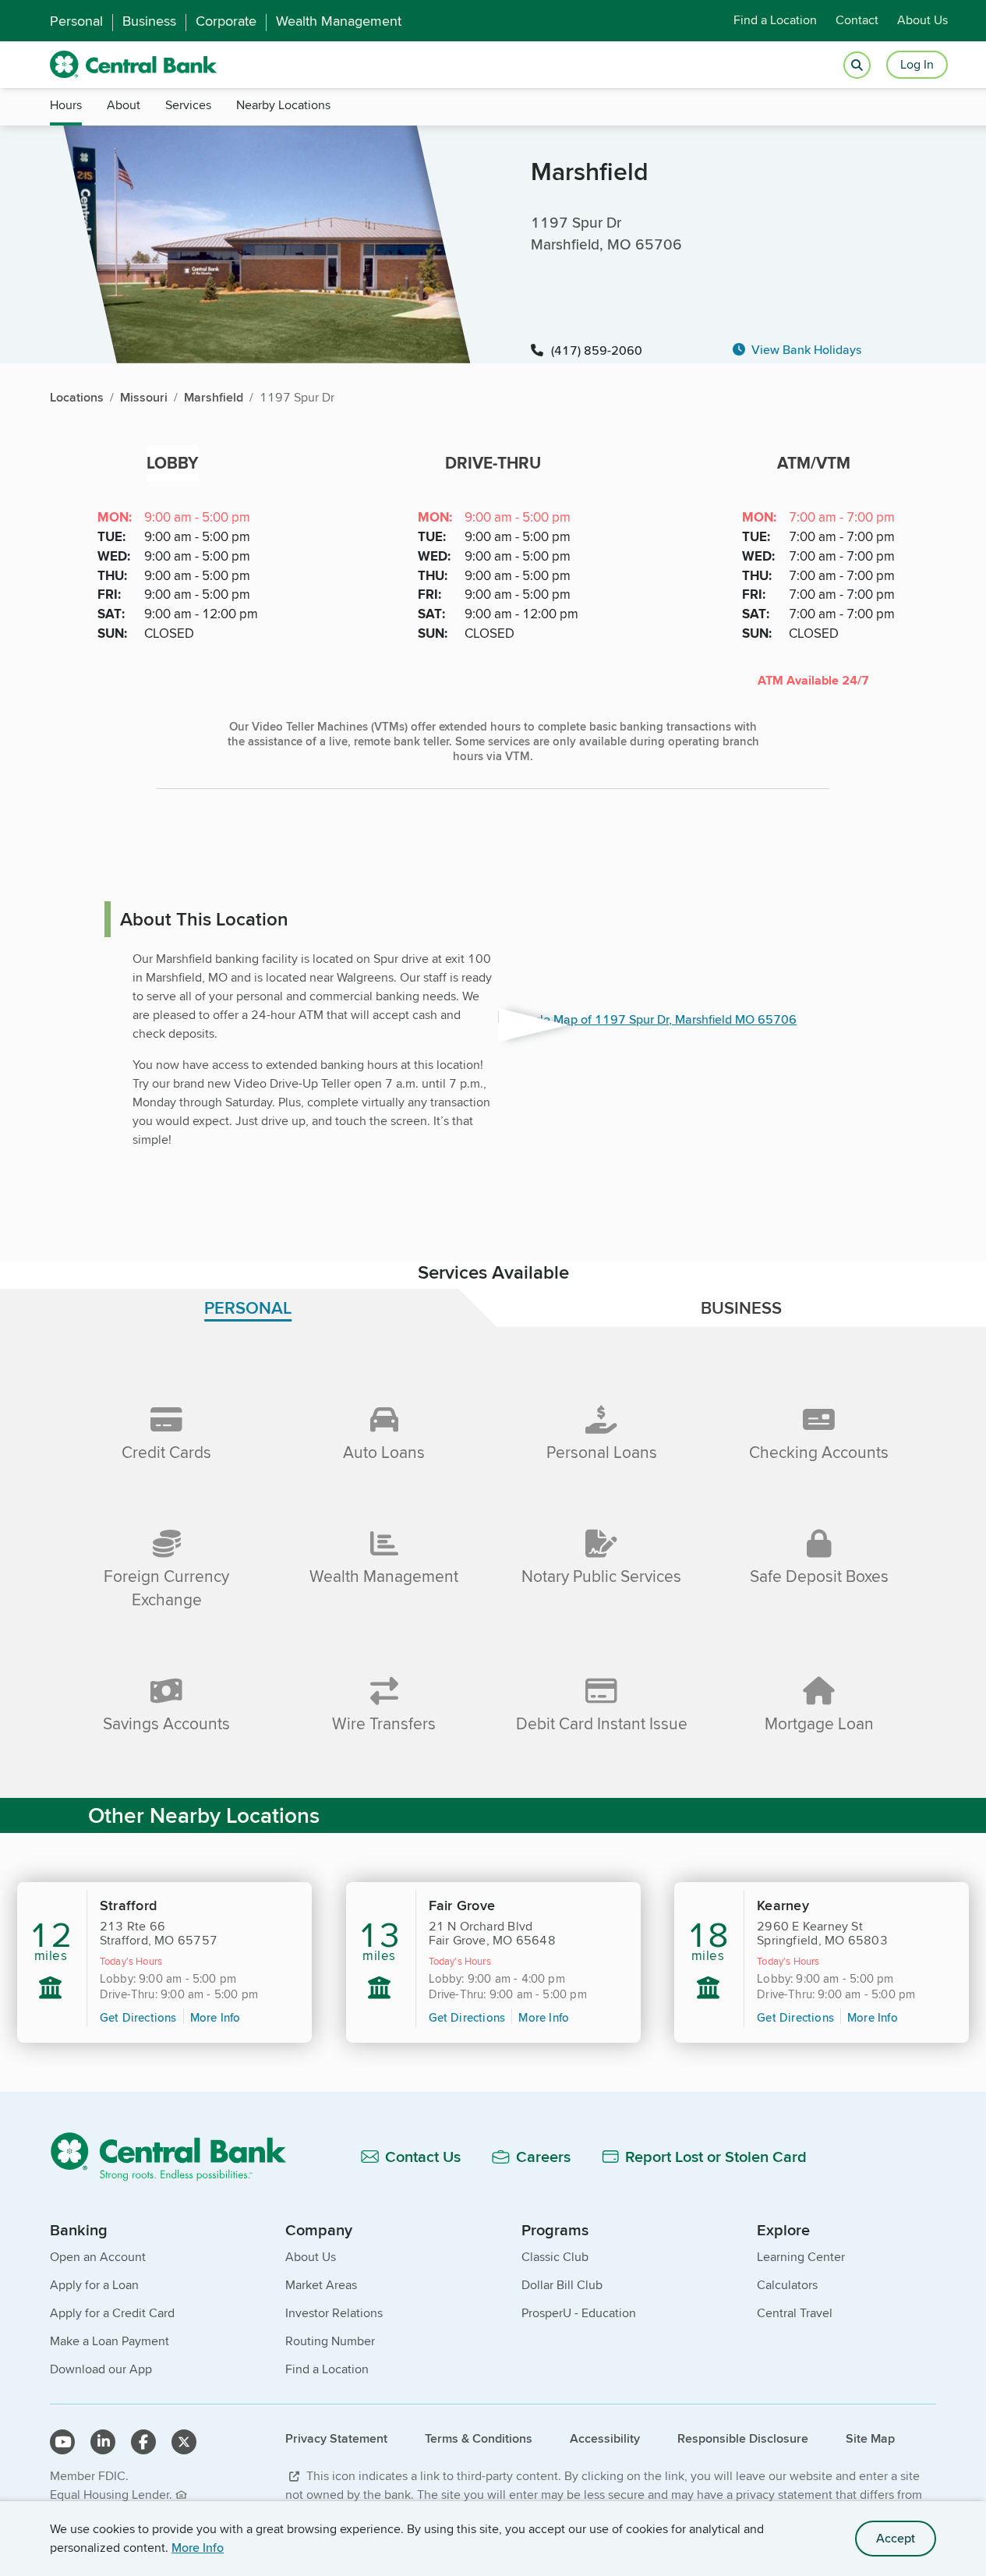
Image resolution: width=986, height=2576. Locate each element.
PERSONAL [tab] (248, 1307)
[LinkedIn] (103, 2442)
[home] (134, 65)
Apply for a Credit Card (112, 2313)
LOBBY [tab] (173, 463)
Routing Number (330, 2341)
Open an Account (98, 2257)
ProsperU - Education (579, 2313)
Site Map (870, 2438)
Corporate (226, 21)
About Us (922, 21)
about (124, 105)
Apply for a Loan (94, 2285)
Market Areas (321, 2285)
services (188, 105)
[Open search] (857, 65)
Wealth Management (339, 21)
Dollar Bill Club (562, 2285)
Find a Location (775, 21)
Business (149, 21)
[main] (493, 1245)
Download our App (101, 2369)
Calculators (787, 2285)
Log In (917, 64)
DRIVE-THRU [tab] (493, 463)
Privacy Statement (336, 2438)
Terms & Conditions (479, 2438)
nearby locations (283, 105)
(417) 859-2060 (597, 350)
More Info (198, 2548)
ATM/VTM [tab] (814, 463)
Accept (896, 2538)
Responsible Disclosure (743, 2438)
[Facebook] (143, 2442)
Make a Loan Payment (110, 2341)
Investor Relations (334, 2313)
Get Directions (138, 2017)
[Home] (177, 2156)
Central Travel (795, 2313)
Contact (857, 21)
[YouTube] (62, 2442)
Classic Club (555, 2257)
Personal (76, 21)
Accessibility (605, 2438)
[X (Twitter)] (184, 2442)
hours (66, 105)
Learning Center (801, 2257)
